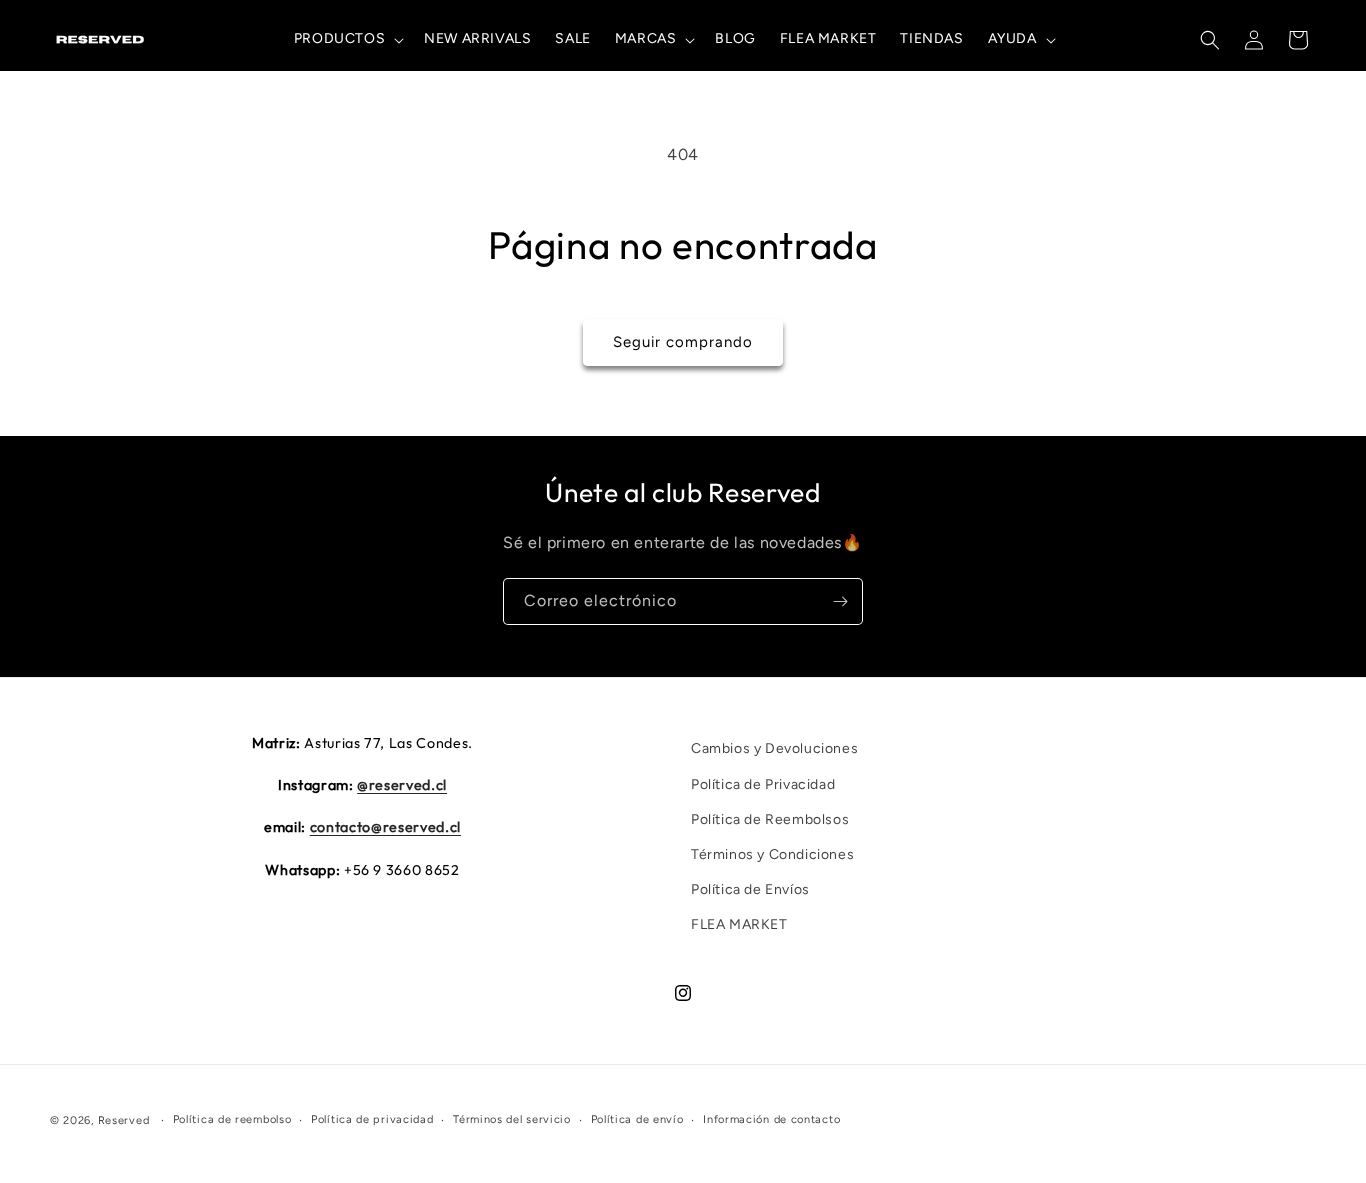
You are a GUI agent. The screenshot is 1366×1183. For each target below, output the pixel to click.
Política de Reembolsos (770, 819)
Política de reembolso (232, 1119)
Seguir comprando (683, 342)
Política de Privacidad (763, 783)
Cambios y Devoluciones (774, 748)
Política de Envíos (750, 889)
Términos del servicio (512, 1119)
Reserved (124, 1120)
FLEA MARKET (739, 924)
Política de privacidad (372, 1119)
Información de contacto (771, 1119)
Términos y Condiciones (772, 854)
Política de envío (637, 1119)
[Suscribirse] (840, 601)
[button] (347, 39)
